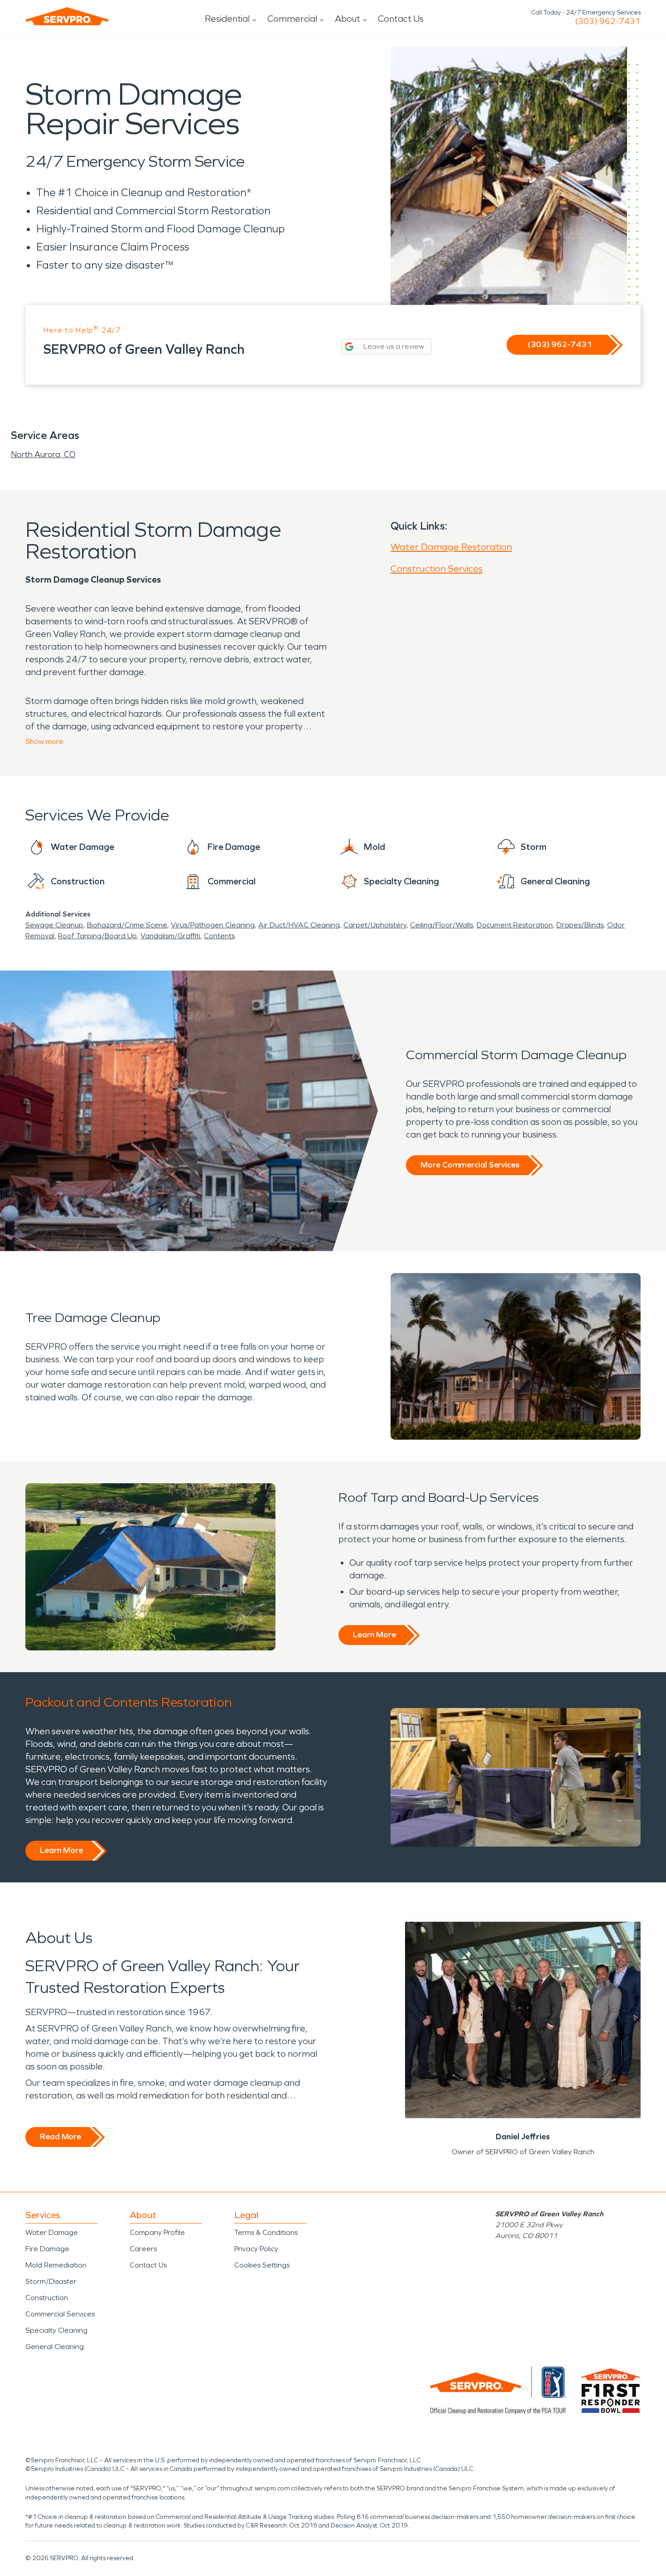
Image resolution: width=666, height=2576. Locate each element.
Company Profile (157, 2232)
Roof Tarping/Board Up (97, 936)
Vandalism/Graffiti (170, 936)
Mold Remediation (56, 2265)
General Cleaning (55, 2347)
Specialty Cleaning (56, 2330)
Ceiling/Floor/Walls (442, 925)
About (347, 19)
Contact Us (401, 19)
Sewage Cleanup (54, 925)
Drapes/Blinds (580, 925)
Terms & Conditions (266, 2232)
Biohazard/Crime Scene (127, 925)
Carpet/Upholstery (375, 925)
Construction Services (437, 569)
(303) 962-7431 (608, 21)
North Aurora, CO (43, 454)
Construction (47, 2298)
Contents (219, 936)
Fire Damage (47, 2249)
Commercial (292, 19)
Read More (60, 2137)
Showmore (44, 741)
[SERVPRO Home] (67, 16)
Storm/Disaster (51, 2281)
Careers (143, 2249)
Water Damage (52, 2232)
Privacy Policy (256, 2249)
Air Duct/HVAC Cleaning (299, 925)
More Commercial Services (470, 1165)
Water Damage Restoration (451, 547)
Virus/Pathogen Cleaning (213, 925)
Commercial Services (60, 2314)
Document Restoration (515, 925)
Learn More (374, 1635)
